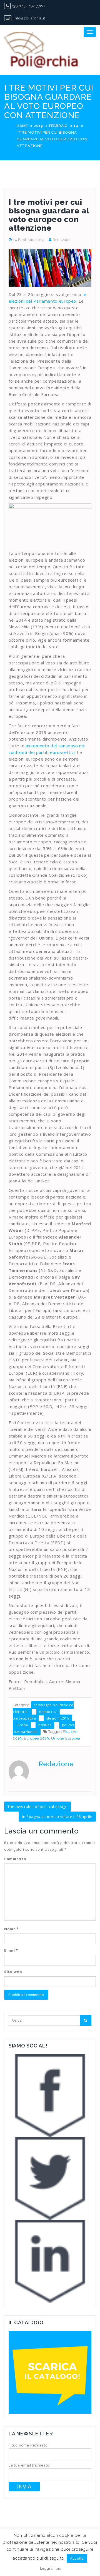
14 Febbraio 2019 (28, 240)
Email (11, 1950)
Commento (15, 1859)
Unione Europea (66, 1738)
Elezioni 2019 (58, 1718)
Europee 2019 (37, 1738)
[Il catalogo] (50, 2372)
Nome (12, 1929)
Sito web (13, 1972)
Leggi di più (51, 2568)
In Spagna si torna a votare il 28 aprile (57, 1817)
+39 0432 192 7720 (28, 6)
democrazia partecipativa (36, 1715)
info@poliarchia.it (29, 18)
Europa (22, 1725)
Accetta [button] (77, 2558)
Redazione (62, 240)
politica (45, 1725)
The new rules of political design (37, 1807)
